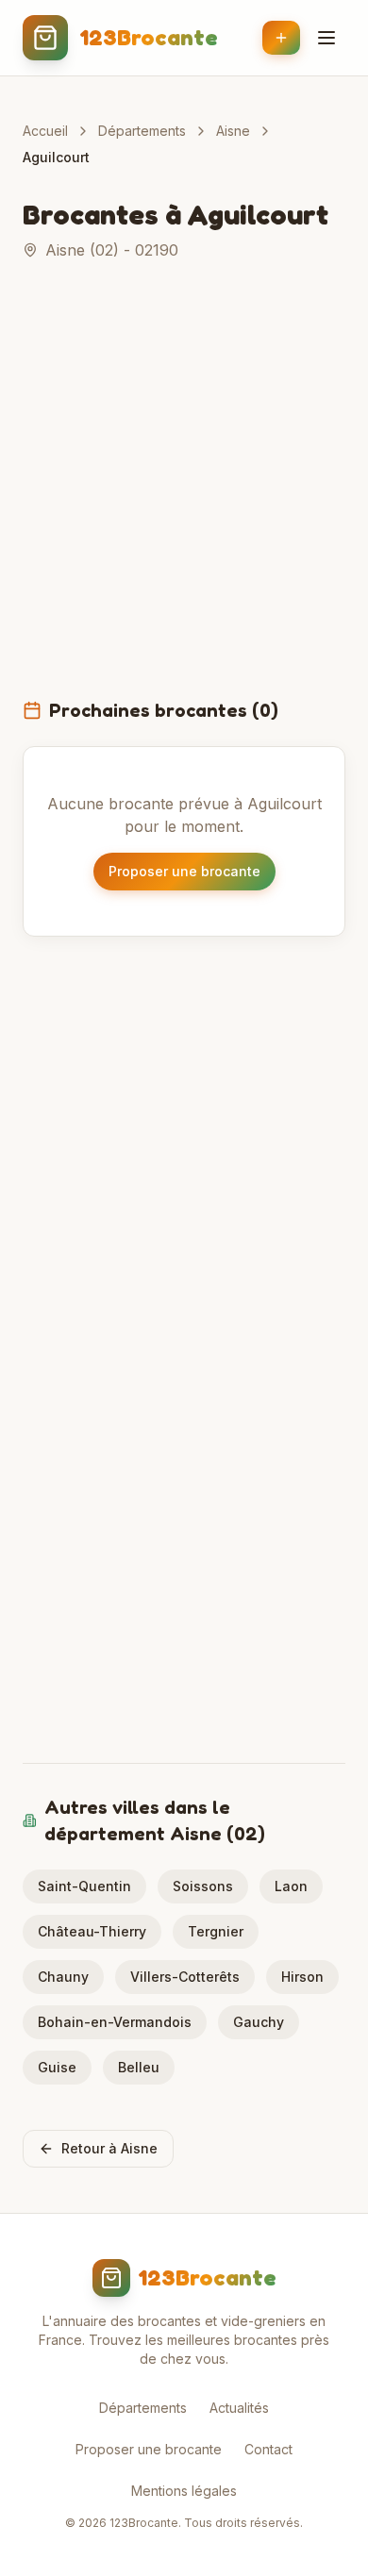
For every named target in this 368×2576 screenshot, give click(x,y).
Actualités (239, 2408)
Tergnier (216, 1931)
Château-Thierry (92, 1931)
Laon (291, 1886)
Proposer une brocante (184, 871)
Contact (268, 2449)
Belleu (139, 2067)
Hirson (302, 1977)
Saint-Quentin (84, 1886)
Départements (142, 131)
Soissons (203, 1886)
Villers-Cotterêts (185, 1977)
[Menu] (326, 38)
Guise (57, 2067)
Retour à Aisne (109, 2148)
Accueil (45, 131)
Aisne (233, 131)
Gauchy (259, 2022)
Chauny (63, 1977)
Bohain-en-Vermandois (115, 2022)
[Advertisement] (184, 490)
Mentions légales (184, 2491)
